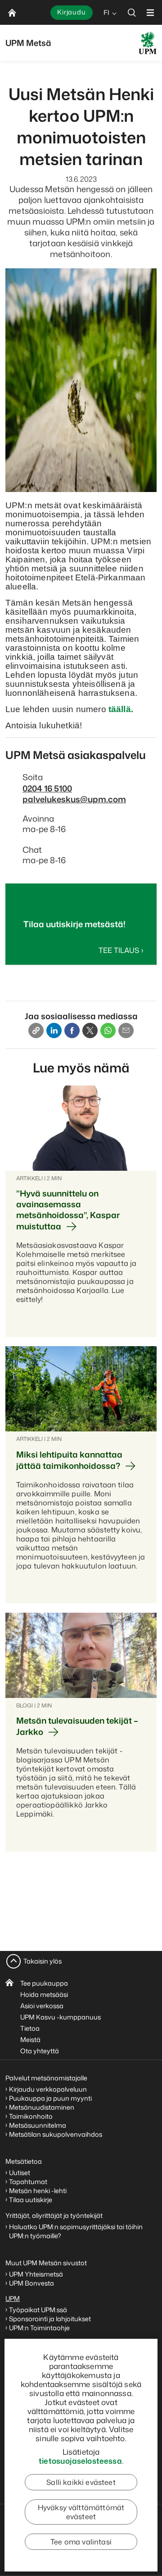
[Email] (126, 1030)
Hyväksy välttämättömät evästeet (81, 2512)
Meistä (30, 2040)
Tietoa (30, 2028)
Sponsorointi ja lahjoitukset (51, 2319)
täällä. (121, 709)
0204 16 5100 (47, 788)
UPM (13, 2298)
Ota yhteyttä (40, 2051)
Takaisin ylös (43, 1961)
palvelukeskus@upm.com (74, 799)
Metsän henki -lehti (38, 2191)
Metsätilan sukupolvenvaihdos (56, 2134)
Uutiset (20, 2173)
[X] (90, 1030)
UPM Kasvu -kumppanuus (61, 2017)
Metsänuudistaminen (42, 2107)
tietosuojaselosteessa (80, 2461)
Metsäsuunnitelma (38, 2125)
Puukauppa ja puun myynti (50, 2098)
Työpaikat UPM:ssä (38, 2310)
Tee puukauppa (44, 1983)
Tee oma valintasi (81, 2542)
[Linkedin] (54, 1030)
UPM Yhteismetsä (36, 2274)
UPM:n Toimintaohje (39, 2328)
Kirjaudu (72, 12)
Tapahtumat (28, 2182)
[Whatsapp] (108, 1030)
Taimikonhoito (31, 2116)
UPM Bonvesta (32, 2283)
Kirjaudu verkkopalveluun (48, 2089)
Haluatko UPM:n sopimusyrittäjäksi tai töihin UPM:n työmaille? (76, 2231)
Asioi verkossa (42, 2006)
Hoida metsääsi (44, 1994)
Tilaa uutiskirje (31, 2200)
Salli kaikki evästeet (81, 2482)
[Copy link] (36, 1030)
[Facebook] (72, 1030)
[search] (132, 12)
